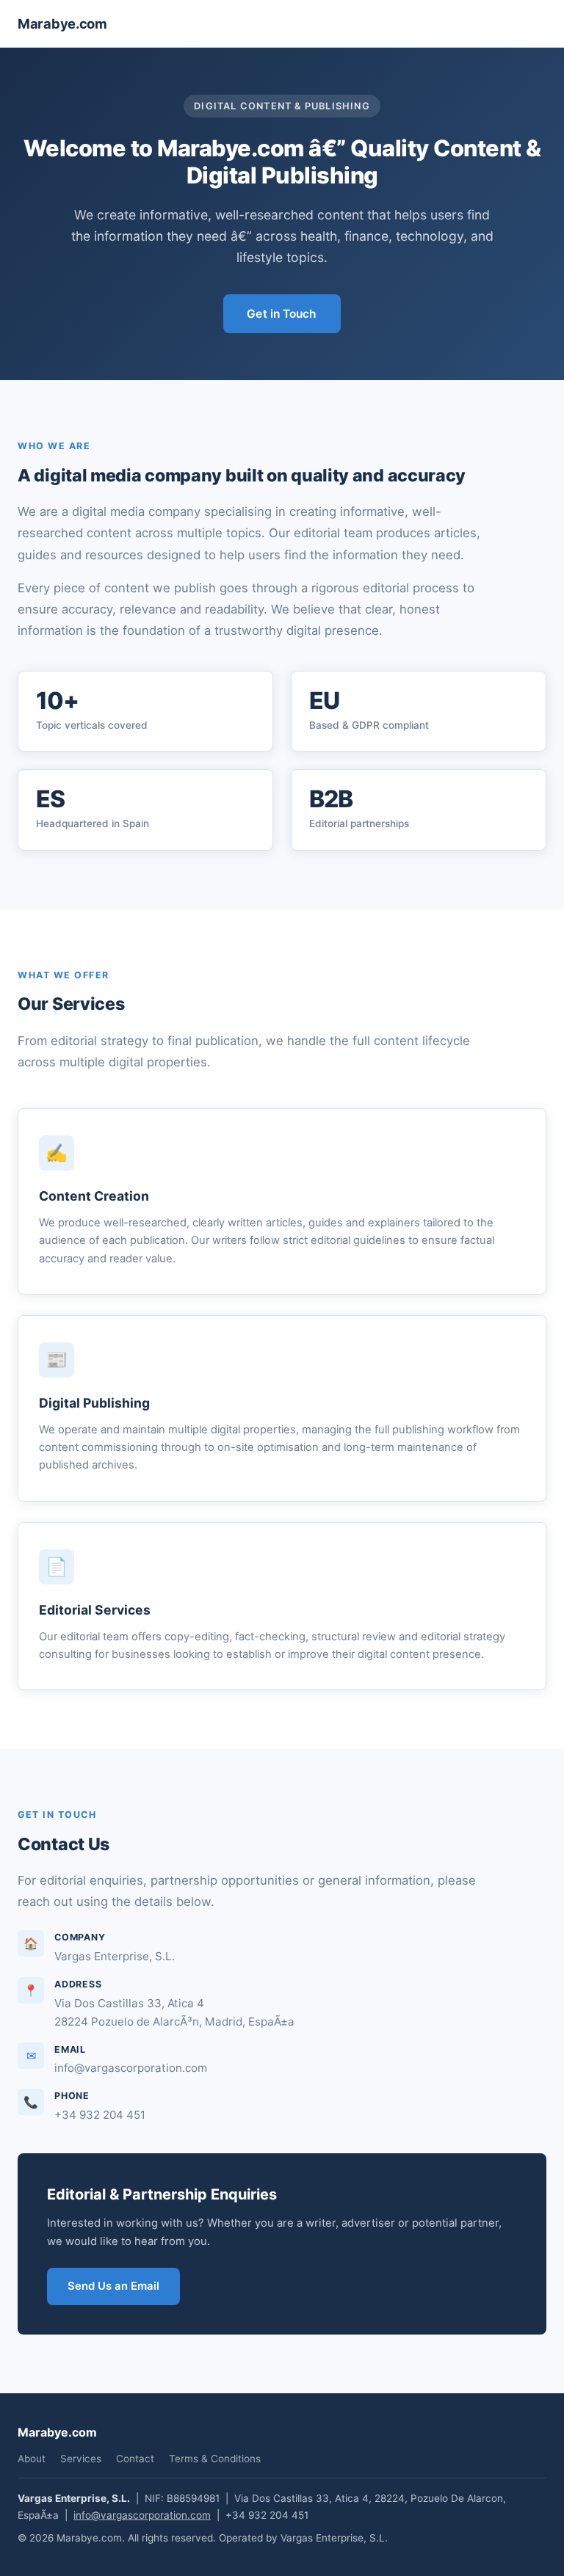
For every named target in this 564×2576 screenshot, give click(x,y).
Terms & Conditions (215, 2459)
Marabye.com (62, 23)
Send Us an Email (113, 2286)
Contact (135, 2459)
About (32, 2459)
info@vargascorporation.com (142, 2515)
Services (81, 2459)
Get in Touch (282, 314)
